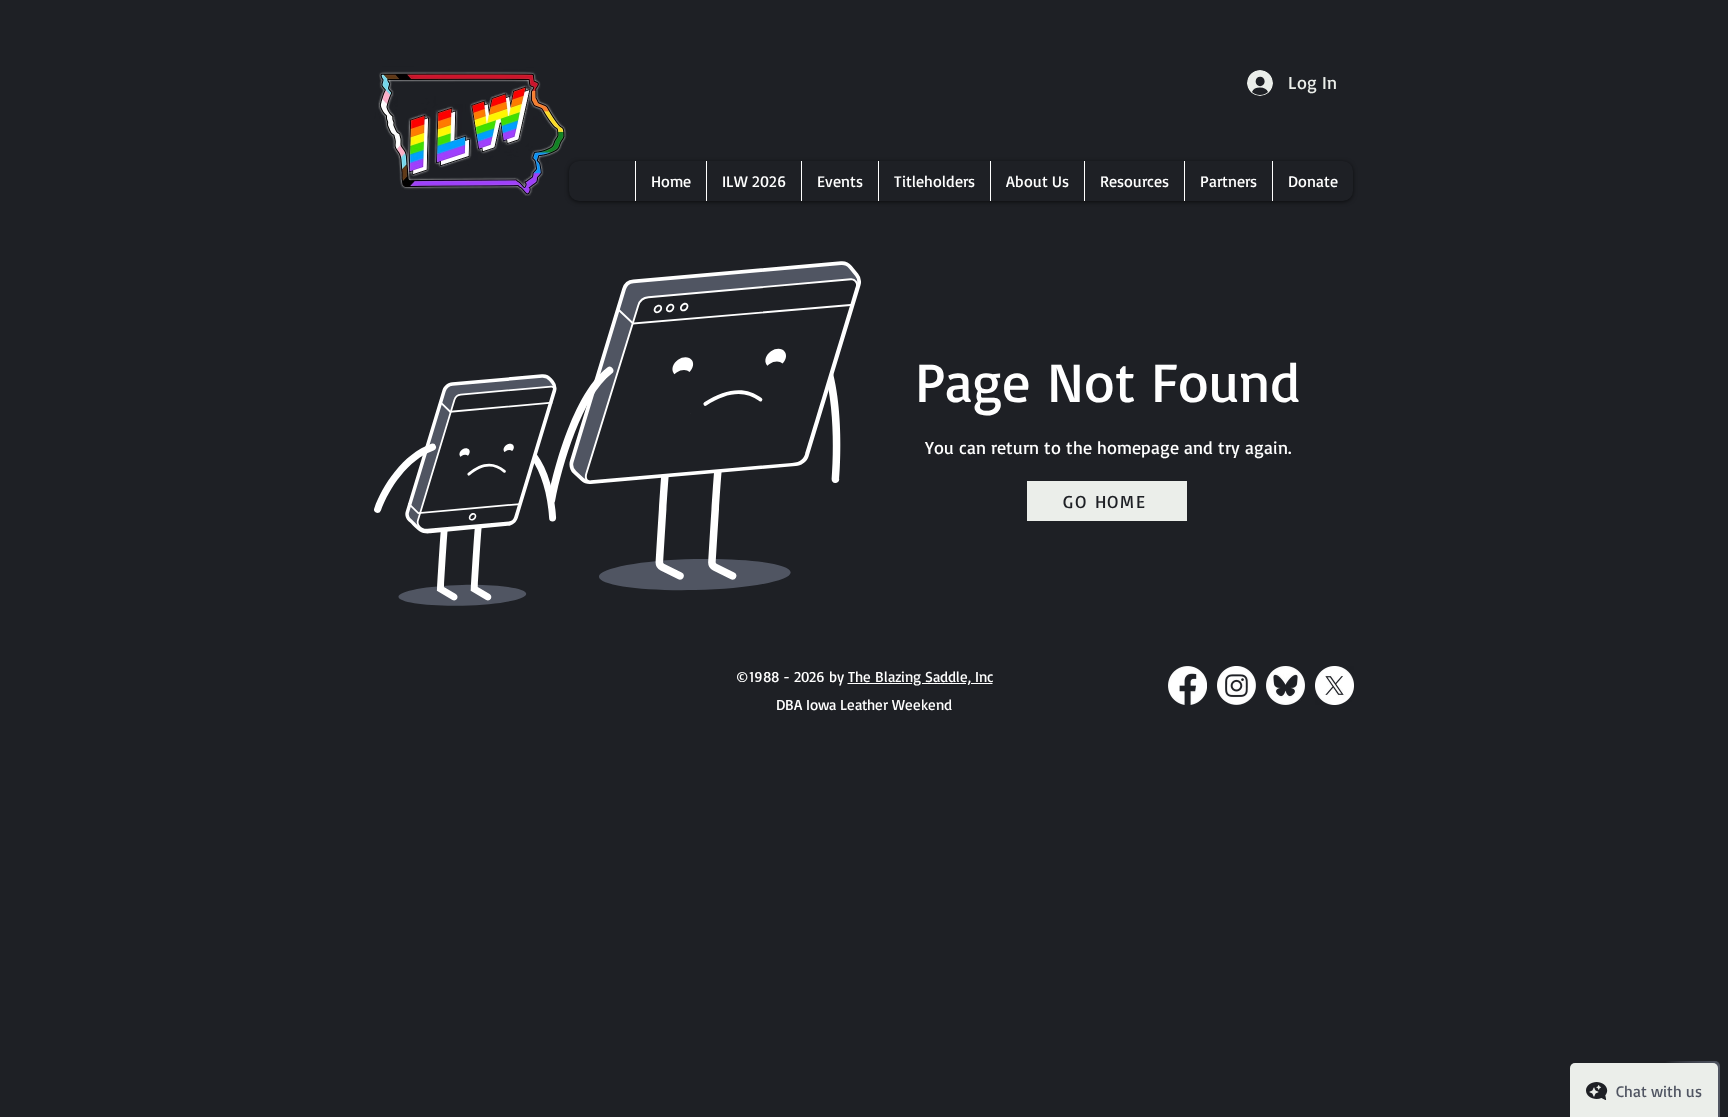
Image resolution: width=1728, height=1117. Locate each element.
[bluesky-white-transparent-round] (1285, 685)
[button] (753, 181)
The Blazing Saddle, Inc (920, 676)
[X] (1334, 685)
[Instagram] (1236, 685)
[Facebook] (1187, 685)
